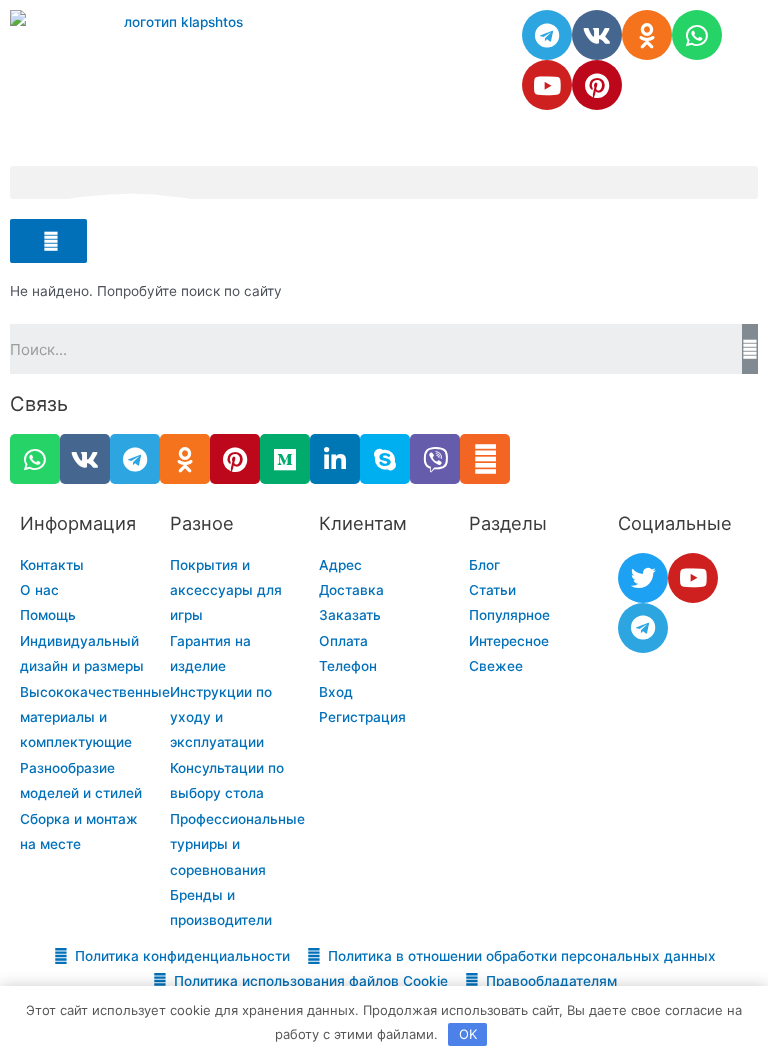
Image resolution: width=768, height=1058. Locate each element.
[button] (384, 182)
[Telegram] (547, 35)
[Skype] (385, 459)
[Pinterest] (597, 85)
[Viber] (435, 459)
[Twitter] (643, 578)
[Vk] (597, 35)
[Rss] (485, 459)
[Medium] (285, 459)
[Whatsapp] (697, 35)
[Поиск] (750, 349)
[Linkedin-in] (335, 459)
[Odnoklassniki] (647, 35)
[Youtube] (547, 85)
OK (468, 1034)
